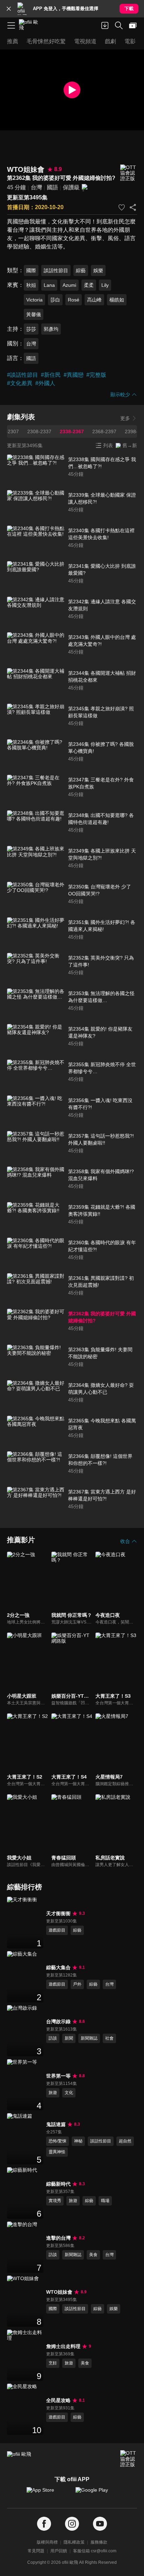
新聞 (69, 2038)
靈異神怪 (57, 2152)
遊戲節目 (57, 1930)
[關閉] (9, 9)
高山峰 (94, 300)
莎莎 (31, 329)
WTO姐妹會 (59, 2292)
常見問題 (36, 2551)
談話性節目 (56, 270)
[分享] (133, 207)
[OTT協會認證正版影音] (129, 173)
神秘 (78, 2141)
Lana (49, 285)
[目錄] (11, 25)
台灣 (36, 187)
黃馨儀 (34, 314)
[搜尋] (119, 25)
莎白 (55, 300)
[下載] (105, 25)
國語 (52, 187)
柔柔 (89, 285)
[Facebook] (44, 2524)
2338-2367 (72, 431)
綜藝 (81, 270)
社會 (109, 2038)
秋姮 (31, 285)
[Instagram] (72, 2524)
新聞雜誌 (89, 2038)
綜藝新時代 (58, 2184)
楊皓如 (117, 300)
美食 (93, 2255)
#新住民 (51, 375)
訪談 (53, 2038)
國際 (31, 270)
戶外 (77, 1984)
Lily (105, 285)
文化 (69, 2093)
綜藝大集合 (58, 1967)
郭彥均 (51, 329)
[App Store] (48, 2493)
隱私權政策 (74, 2542)
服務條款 (99, 2542)
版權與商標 (47, 2542)
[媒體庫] (133, 25)
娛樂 (98, 270)
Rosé (74, 300)
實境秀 (55, 2201)
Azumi (69, 285)
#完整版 (96, 375)
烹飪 (53, 2363)
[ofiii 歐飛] (31, 25)
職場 (105, 2201)
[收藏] (122, 207)
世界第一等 (58, 2076)
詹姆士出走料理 (63, 2346)
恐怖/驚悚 (57, 2141)
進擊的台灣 (58, 2238)
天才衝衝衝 (58, 1913)
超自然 (125, 2141)
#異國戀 (74, 375)
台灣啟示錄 (58, 2021)
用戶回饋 (59, 2551)
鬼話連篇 (56, 2124)
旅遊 (53, 2093)
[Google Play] (96, 2493)
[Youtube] (100, 2524)
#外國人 (45, 383)
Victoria (34, 300)
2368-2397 (104, 431)
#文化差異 (20, 383)
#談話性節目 (23, 375)
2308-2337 (39, 431)
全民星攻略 (58, 2400)
